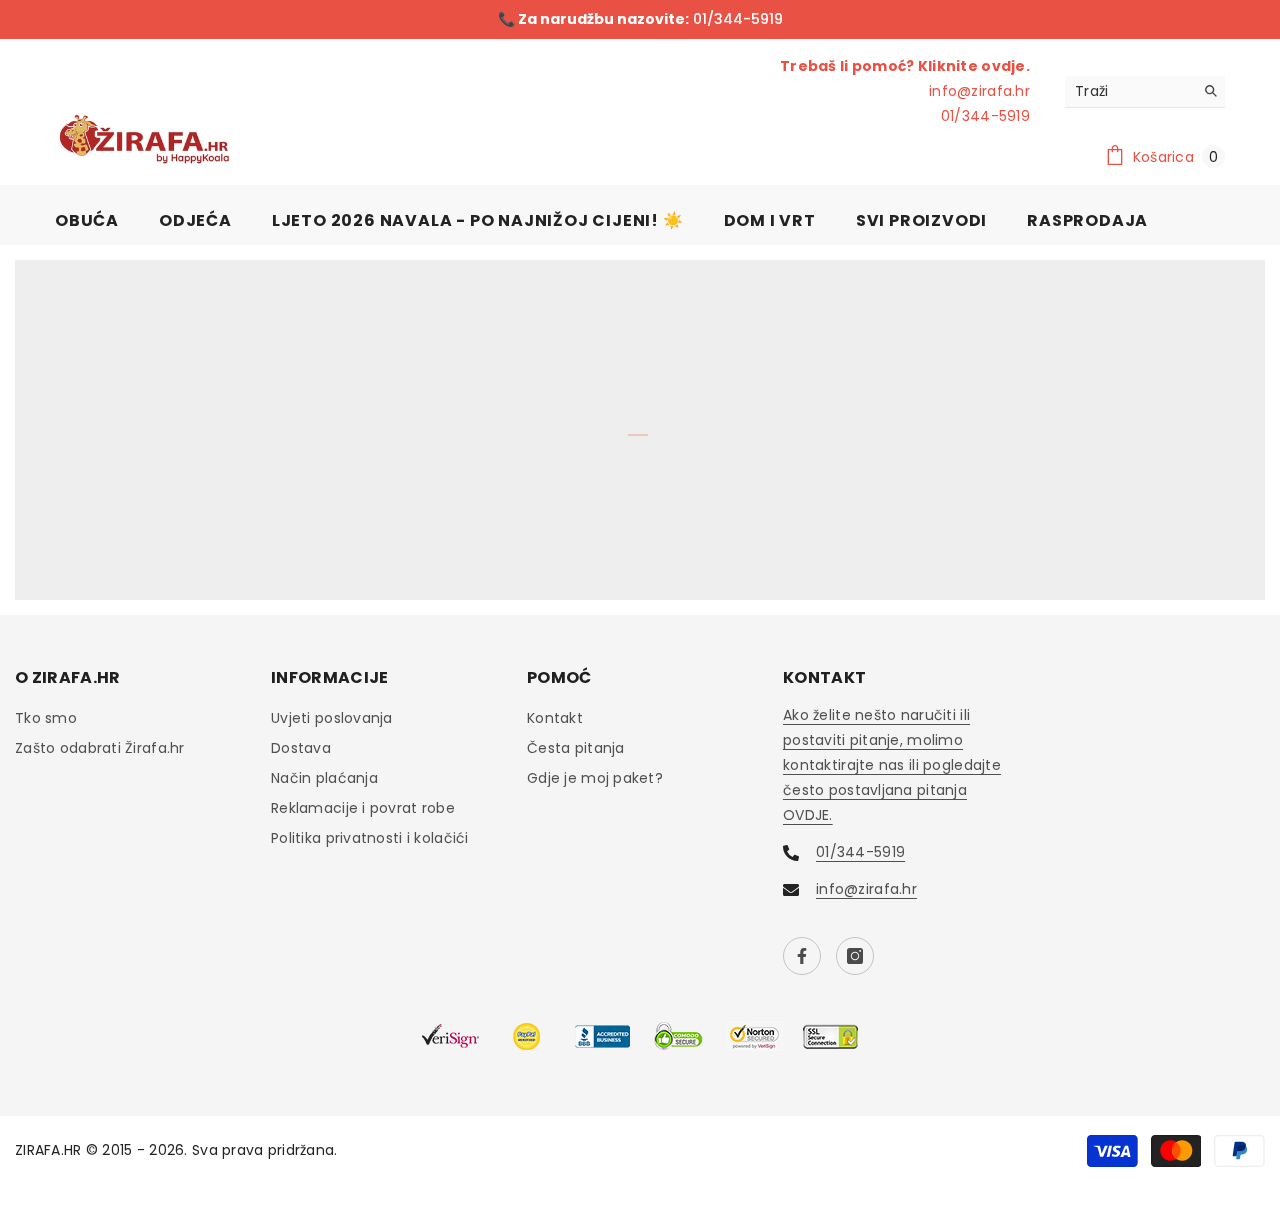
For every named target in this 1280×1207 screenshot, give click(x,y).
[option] (640, 19)
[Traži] (1145, 92)
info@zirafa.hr (979, 91)
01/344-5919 (736, 19)
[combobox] (1129, 91)
